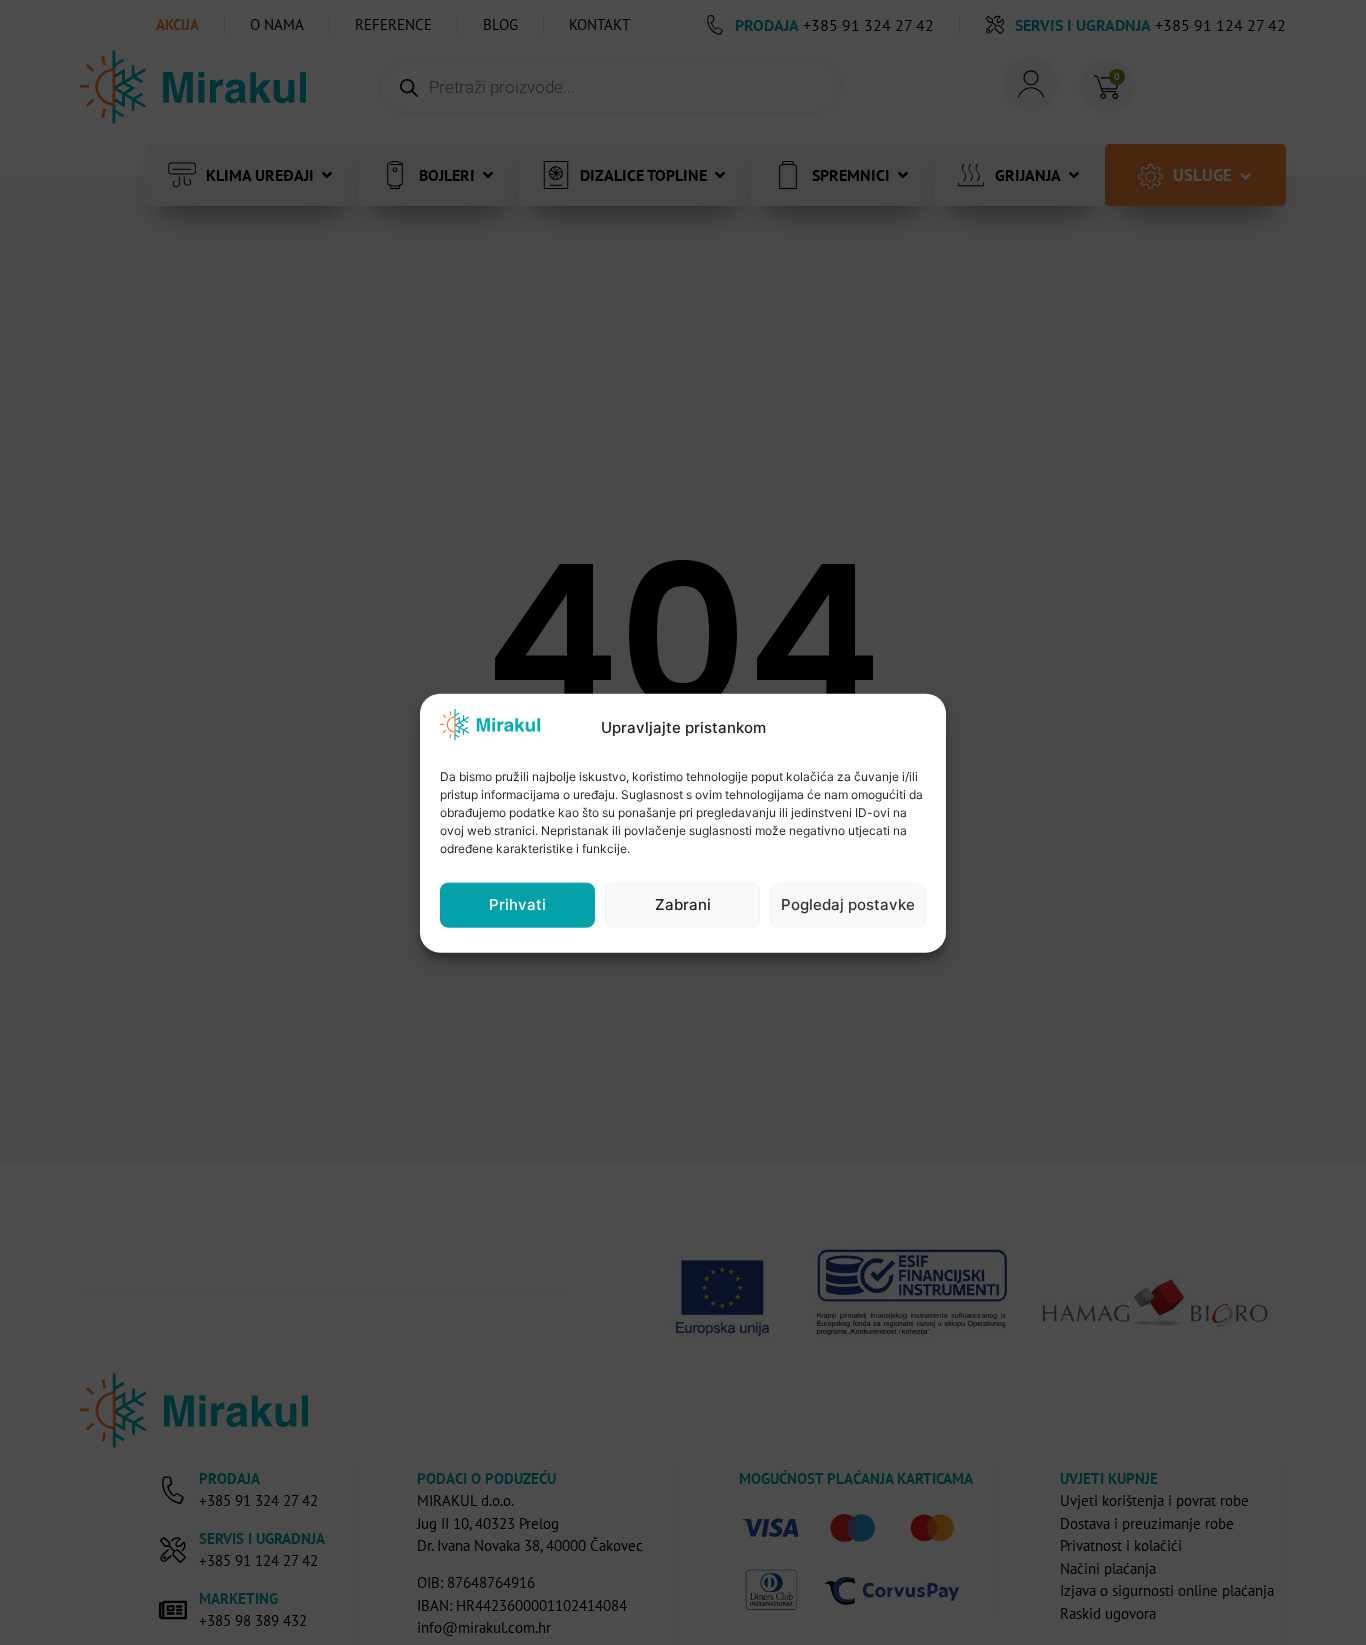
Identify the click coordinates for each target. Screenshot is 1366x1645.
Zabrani (683, 903)
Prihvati (517, 903)
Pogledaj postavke (848, 903)
